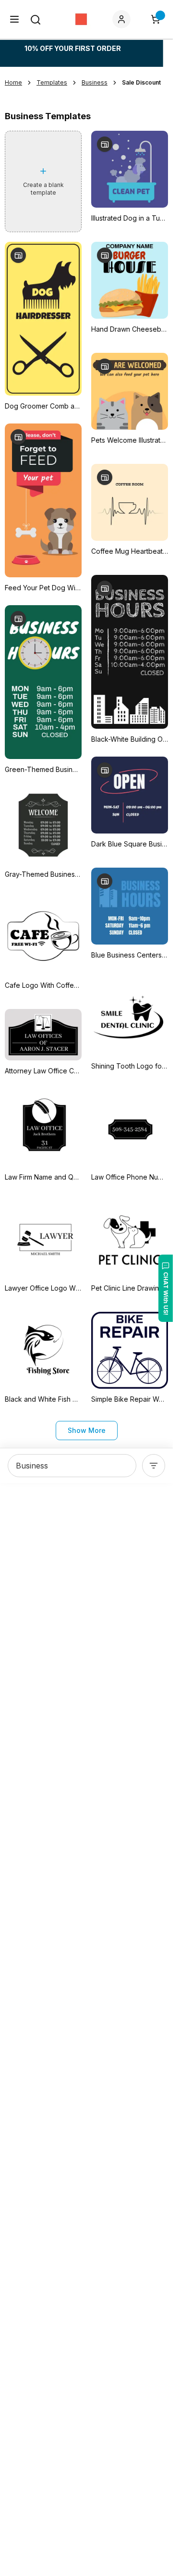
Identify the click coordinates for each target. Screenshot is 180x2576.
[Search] (36, 20)
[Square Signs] (81, 19)
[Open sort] (154, 1466)
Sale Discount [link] (141, 82)
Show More (87, 1430)
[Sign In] (123, 19)
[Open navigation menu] (14, 19)
